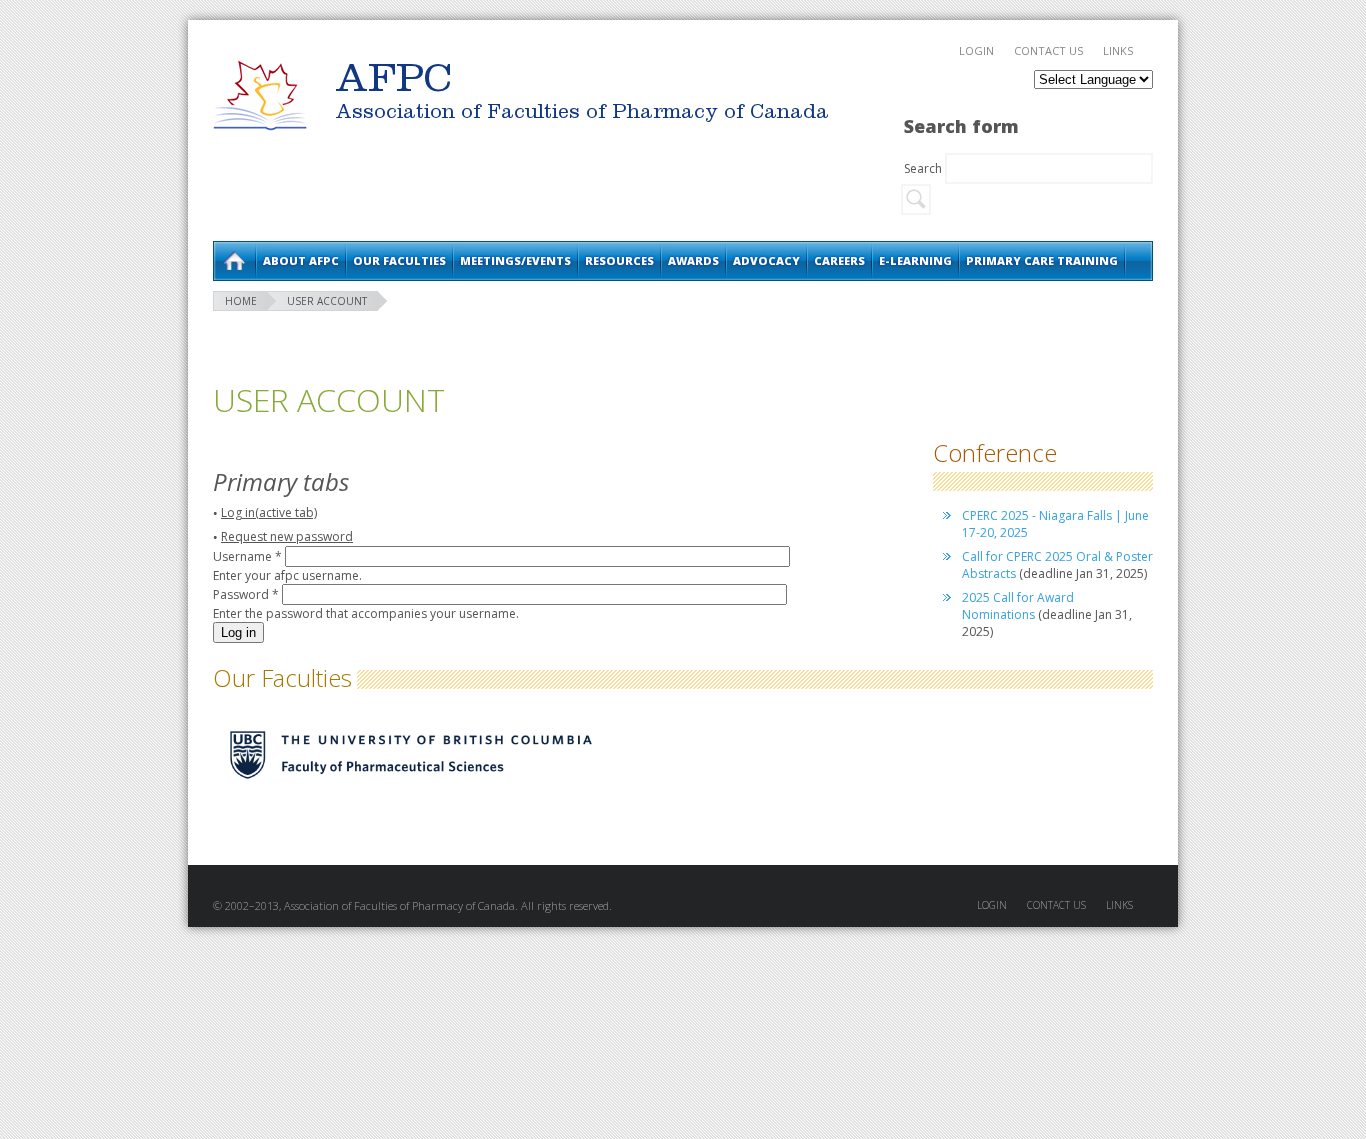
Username (247, 556)
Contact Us (1048, 50)
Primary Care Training (1042, 260)
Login (976, 50)
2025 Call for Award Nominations (1018, 606)
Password (246, 594)
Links (1118, 50)
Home (234, 261)
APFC (260, 95)
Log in (269, 512)
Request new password (287, 536)
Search (924, 168)
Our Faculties (399, 260)
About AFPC (301, 260)
